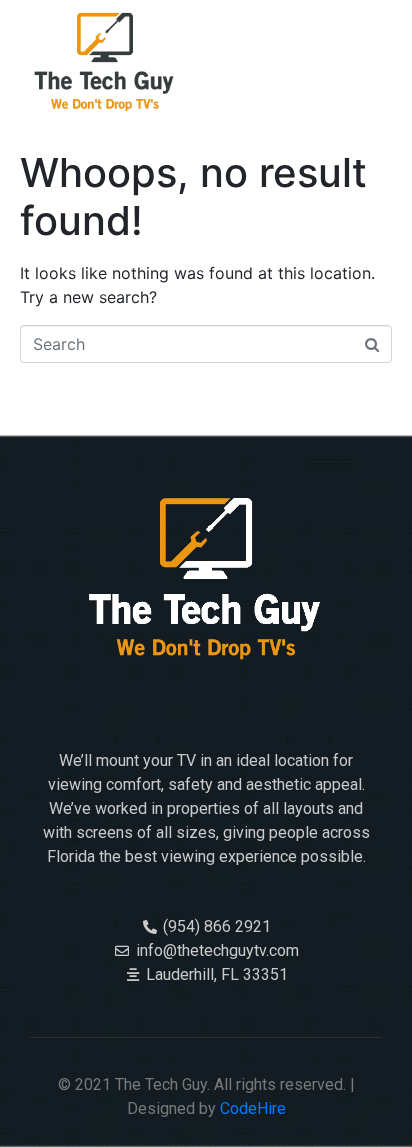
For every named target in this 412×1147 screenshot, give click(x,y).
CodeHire (253, 1108)
